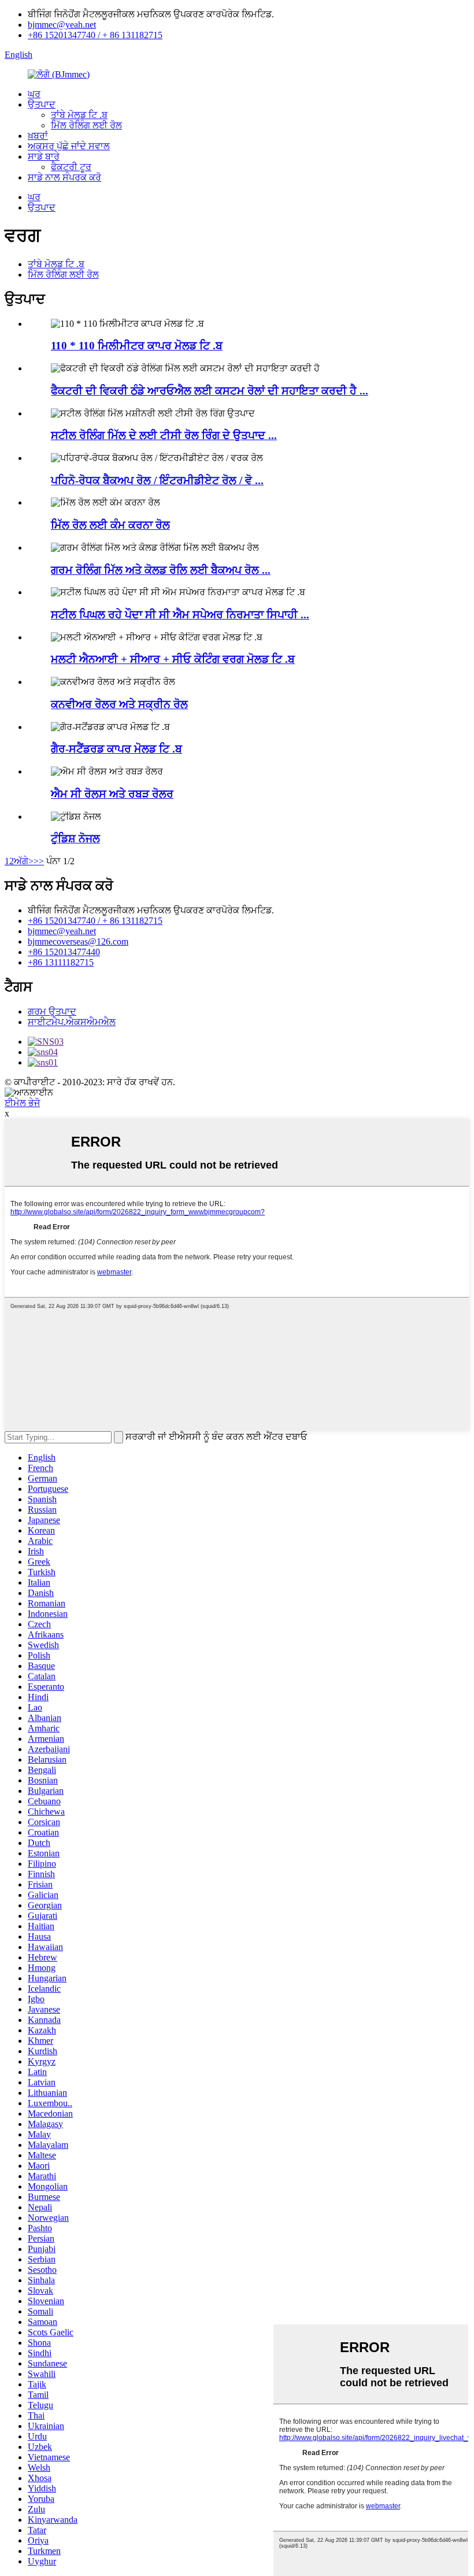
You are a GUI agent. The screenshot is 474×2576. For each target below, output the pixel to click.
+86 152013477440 (64, 952)
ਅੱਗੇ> (24, 861)
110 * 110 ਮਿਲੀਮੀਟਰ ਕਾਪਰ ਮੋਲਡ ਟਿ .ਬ (137, 346)
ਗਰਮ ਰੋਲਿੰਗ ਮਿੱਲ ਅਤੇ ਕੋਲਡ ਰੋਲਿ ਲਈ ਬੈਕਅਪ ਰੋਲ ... (161, 570)
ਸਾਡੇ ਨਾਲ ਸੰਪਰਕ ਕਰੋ (64, 177)
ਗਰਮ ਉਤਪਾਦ (52, 1011)
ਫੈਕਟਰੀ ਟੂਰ (71, 167)
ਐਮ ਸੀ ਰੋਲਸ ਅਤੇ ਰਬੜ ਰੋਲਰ (112, 794)
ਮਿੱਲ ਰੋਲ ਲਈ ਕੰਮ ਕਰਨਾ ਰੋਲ (110, 525)
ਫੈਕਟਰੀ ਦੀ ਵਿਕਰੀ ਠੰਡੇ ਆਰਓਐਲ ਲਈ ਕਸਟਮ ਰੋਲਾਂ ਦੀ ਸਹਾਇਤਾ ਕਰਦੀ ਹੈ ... (210, 391)
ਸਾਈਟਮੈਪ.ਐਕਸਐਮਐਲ (72, 1022)
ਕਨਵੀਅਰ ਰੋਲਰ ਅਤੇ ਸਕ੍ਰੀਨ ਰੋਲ (119, 704)
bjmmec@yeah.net (62, 25)
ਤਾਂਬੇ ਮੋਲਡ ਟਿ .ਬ (79, 115)
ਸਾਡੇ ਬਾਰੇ (44, 156)
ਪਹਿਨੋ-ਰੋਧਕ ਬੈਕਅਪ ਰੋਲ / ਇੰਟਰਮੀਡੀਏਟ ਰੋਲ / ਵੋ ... (157, 480)
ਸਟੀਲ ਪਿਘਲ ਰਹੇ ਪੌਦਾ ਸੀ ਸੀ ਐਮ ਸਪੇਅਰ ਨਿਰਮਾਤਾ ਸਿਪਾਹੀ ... (180, 615)
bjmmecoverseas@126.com (78, 941)
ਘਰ (34, 94)
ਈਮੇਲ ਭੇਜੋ (22, 1103)
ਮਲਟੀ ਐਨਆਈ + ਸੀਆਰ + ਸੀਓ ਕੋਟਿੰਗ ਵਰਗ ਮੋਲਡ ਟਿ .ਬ (173, 659)
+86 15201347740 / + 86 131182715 (95, 35)
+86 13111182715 (61, 962)
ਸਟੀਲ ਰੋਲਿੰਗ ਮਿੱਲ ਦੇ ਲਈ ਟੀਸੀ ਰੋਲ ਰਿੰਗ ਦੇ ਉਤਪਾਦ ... (164, 435)
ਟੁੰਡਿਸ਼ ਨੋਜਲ (75, 839)
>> (39, 861)
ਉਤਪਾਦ (42, 104)
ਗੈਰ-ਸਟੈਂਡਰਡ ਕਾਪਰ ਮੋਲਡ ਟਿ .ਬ (116, 749)
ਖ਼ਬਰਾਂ (38, 136)
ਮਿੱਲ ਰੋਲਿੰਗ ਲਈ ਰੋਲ (86, 125)
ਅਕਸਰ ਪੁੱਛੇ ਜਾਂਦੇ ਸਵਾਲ (69, 146)
